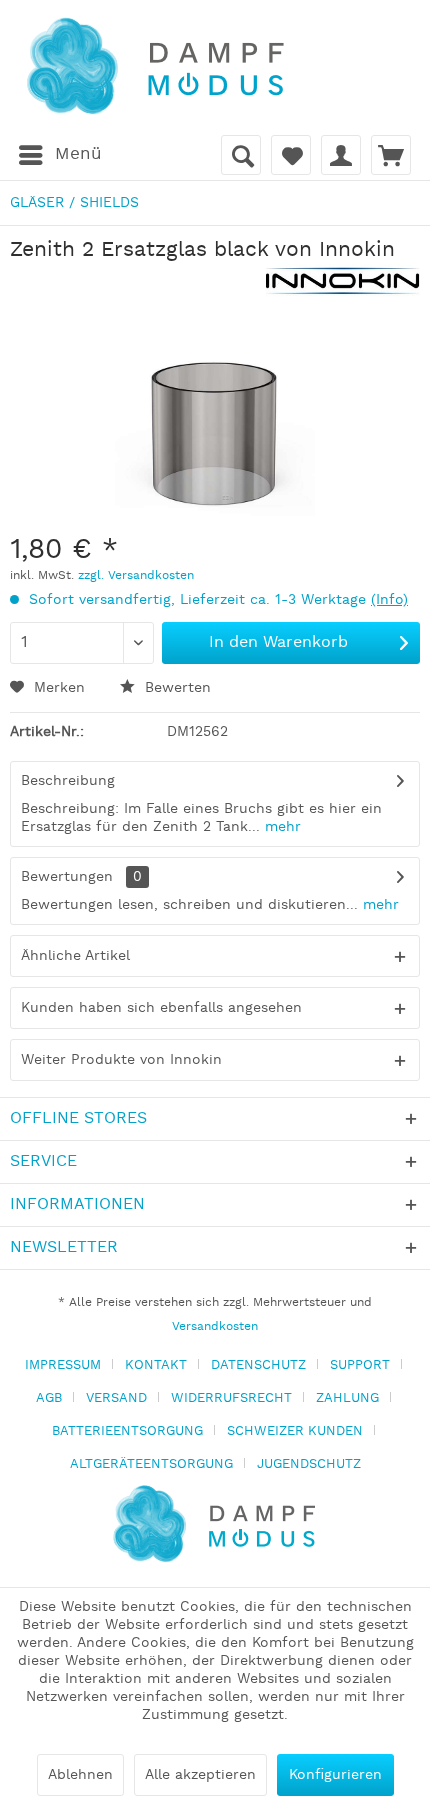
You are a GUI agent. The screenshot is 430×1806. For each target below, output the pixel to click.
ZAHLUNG (347, 1398)
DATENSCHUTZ (258, 1365)
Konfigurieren (335, 1775)
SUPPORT (360, 1365)
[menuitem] (59, 155)
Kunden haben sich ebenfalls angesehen (161, 1008)
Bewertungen (67, 877)
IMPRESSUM (63, 1365)
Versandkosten (215, 1326)
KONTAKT (156, 1365)
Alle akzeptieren (200, 1775)
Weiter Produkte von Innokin (121, 1060)
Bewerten (175, 688)
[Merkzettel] (291, 155)
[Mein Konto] (341, 155)
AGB (49, 1398)
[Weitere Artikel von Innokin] (343, 281)
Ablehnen (80, 1775)
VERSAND (116, 1398)
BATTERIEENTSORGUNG (127, 1431)
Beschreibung (68, 781)
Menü (78, 154)
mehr (280, 827)
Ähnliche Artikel (75, 956)
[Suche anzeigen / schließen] (241, 155)
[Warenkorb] (391, 155)
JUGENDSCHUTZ (309, 1464)
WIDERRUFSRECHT (231, 1398)
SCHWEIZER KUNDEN (295, 1431)
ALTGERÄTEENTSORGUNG (151, 1464)
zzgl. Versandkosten (136, 575)
